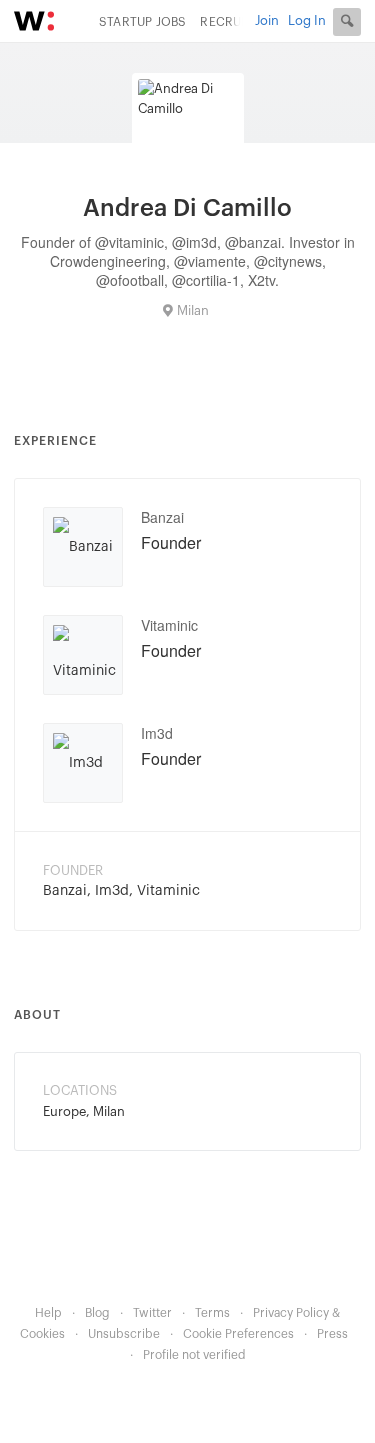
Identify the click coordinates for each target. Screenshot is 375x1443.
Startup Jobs (142, 22)
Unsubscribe (124, 1334)
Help (48, 1313)
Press (332, 1334)
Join (267, 20)
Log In (307, 20)
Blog (97, 1313)
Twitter (152, 1313)
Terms (212, 1313)
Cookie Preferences (238, 1334)
